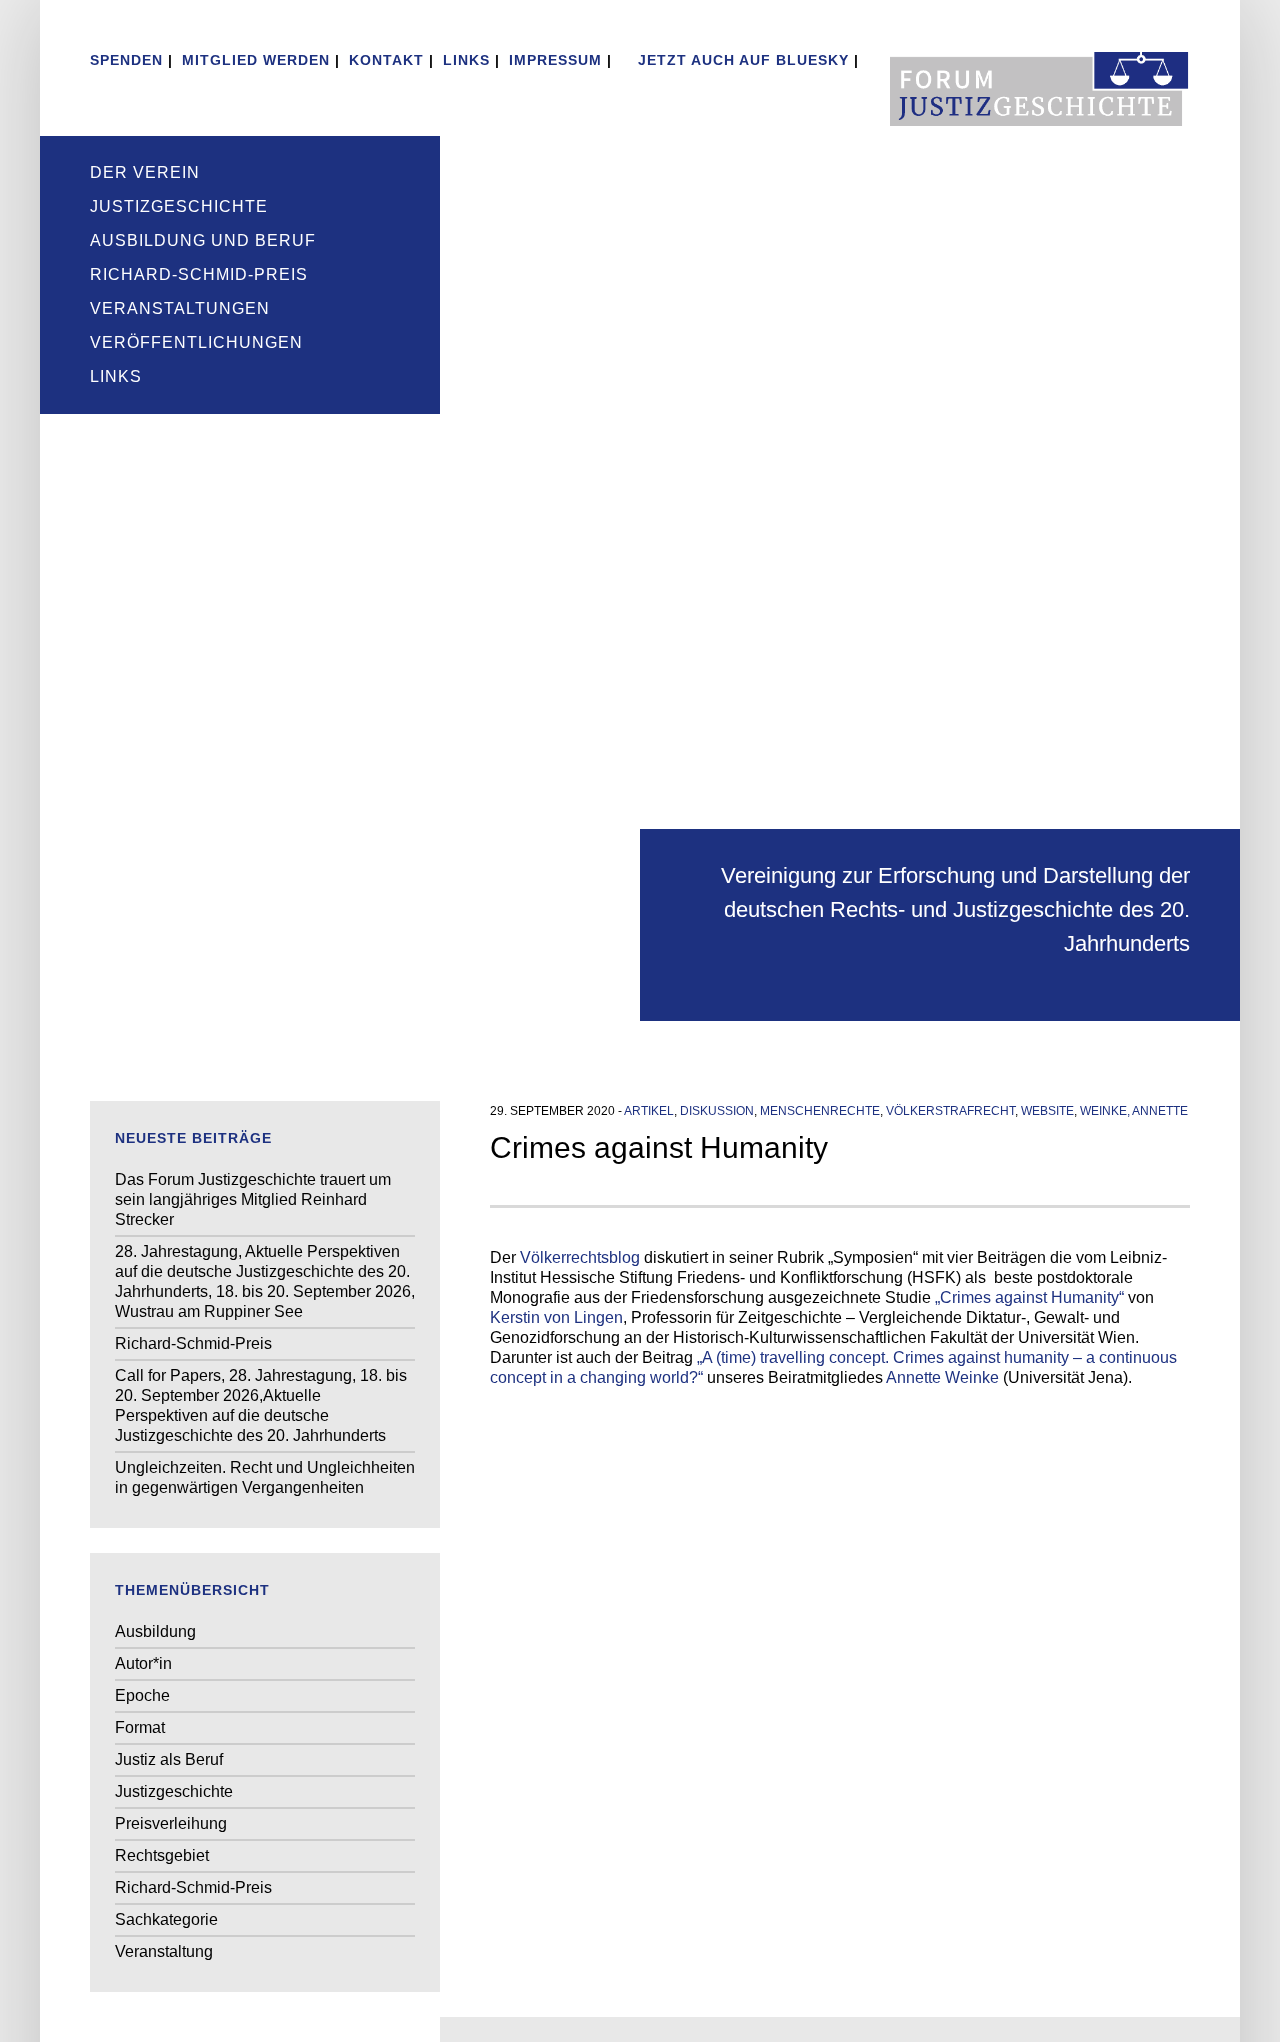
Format (140, 1727)
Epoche (142, 1695)
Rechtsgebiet (162, 1855)
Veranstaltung (164, 1951)
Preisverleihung (171, 1823)
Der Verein (145, 172)
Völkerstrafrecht (950, 1111)
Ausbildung (155, 1631)
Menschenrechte (820, 1111)
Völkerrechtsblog (580, 1257)
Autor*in (143, 1663)
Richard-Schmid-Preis (199, 274)
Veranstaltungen (180, 308)
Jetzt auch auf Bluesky (741, 60)
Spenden (126, 60)
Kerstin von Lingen (556, 1317)
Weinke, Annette (1134, 1111)
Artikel (649, 1111)
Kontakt (386, 60)
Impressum (555, 60)
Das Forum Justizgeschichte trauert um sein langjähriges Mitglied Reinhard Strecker (253, 1199)
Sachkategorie (166, 1919)
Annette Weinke (942, 1377)
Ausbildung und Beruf (203, 240)
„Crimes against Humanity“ (1029, 1297)
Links (466, 60)
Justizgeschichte (179, 206)
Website (1047, 1111)
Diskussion (717, 1111)
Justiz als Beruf (169, 1759)
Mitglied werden (256, 60)
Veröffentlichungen (196, 342)
